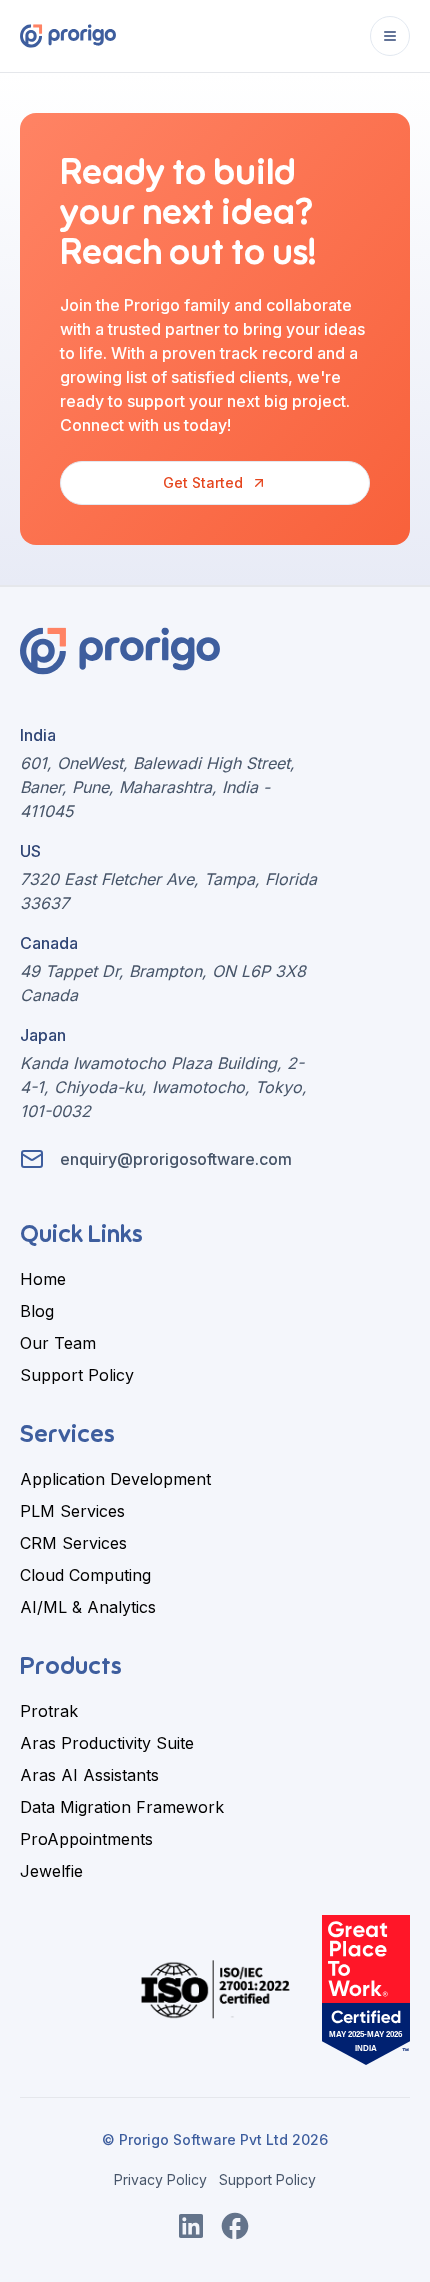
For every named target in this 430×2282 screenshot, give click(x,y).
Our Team (58, 1343)
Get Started (203, 482)
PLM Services (72, 1511)
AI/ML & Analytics (88, 1607)
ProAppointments (86, 1839)
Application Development (115, 1479)
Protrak (49, 1711)
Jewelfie (51, 1871)
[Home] (68, 35)
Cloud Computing (85, 1575)
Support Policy (77, 1375)
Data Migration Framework (122, 1807)
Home (43, 1279)
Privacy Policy (160, 2179)
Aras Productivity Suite (107, 1743)
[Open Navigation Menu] (390, 36)
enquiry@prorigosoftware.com (176, 1159)
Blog (37, 1311)
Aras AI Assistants (89, 1775)
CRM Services (73, 1543)
